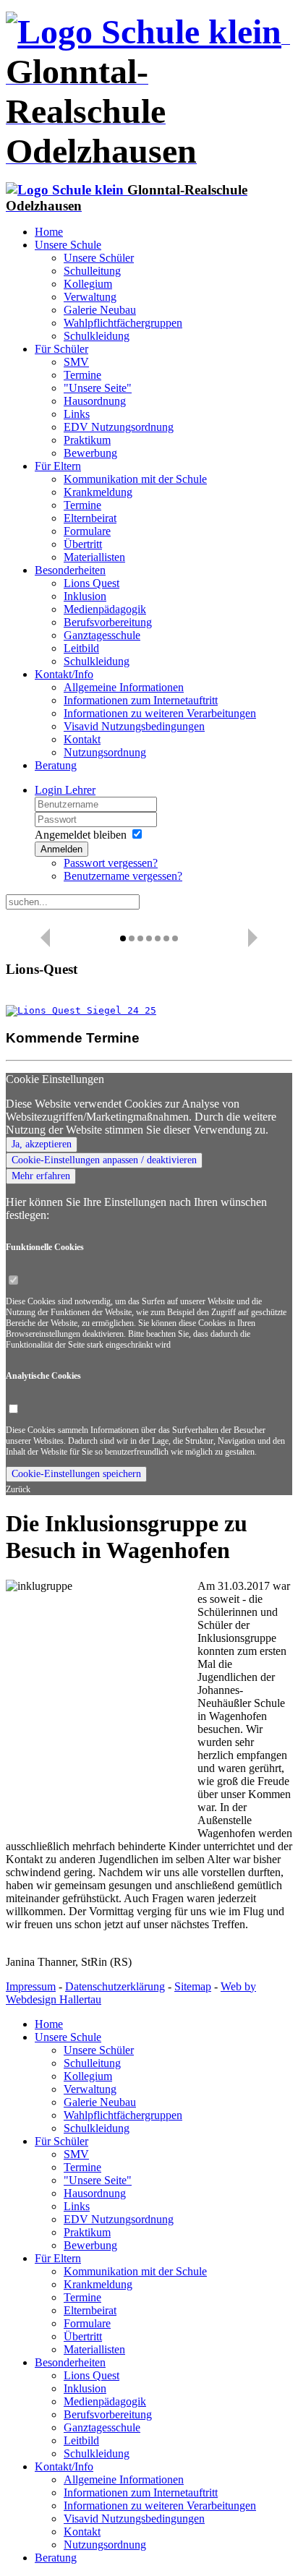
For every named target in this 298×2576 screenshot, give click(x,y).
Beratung (56, 765)
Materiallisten (94, 557)
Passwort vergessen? (111, 863)
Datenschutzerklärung (115, 1986)
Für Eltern (58, 466)
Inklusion (85, 596)
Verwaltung (90, 297)
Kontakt (82, 739)
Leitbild (81, 648)
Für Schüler (61, 349)
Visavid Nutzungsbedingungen (134, 726)
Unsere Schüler (99, 258)
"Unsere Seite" (98, 388)
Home (49, 232)
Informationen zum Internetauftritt (141, 700)
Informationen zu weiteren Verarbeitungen (160, 713)
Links (77, 414)
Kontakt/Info (64, 674)
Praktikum (87, 440)
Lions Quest (91, 583)
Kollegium (88, 284)
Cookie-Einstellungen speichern (76, 1474)
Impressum (31, 1986)
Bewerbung (90, 453)
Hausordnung (95, 401)
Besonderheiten (70, 570)
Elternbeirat (90, 518)
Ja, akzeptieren (42, 1144)
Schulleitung (92, 271)
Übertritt (83, 544)
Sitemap (193, 1986)
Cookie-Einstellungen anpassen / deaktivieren (104, 1160)
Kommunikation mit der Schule (135, 479)
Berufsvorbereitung (108, 622)
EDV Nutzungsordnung (119, 427)
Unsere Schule (68, 245)
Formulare (87, 531)
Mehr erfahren (41, 1176)
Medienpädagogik (105, 609)
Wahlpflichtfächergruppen (123, 323)
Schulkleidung (97, 336)
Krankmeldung (98, 492)
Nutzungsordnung (105, 752)
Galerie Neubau (100, 310)
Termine (82, 375)
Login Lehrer (65, 790)
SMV (76, 362)
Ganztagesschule (102, 635)
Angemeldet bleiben (81, 835)
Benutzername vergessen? (123, 876)
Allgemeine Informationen (124, 687)
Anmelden (61, 849)
